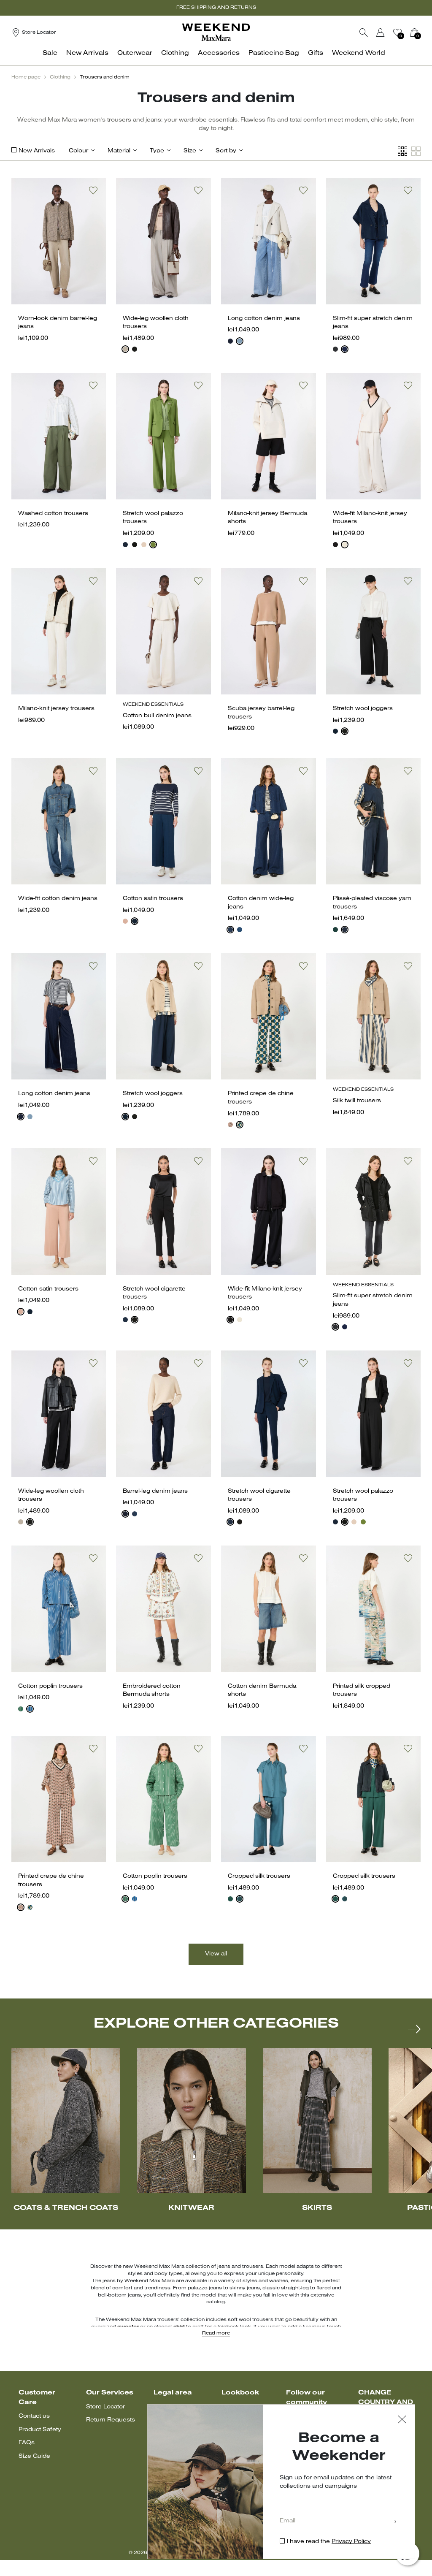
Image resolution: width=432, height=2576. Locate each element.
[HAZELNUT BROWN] (125, 349)
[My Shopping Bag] (414, 33)
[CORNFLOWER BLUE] (30, 1709)
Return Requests (111, 2420)
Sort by (226, 151)
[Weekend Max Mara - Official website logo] (216, 32)
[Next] (414, 2029)
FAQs (27, 2443)
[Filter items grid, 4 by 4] (402, 151)
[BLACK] (135, 349)
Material (119, 151)
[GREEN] (153, 545)
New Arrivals (37, 151)
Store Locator (105, 2407)
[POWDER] (144, 545)
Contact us (34, 2416)
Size (190, 151)
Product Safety (40, 2430)
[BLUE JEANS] (240, 341)
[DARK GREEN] (240, 1125)
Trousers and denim (105, 77)
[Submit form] (395, 2522)
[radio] (125, 349)
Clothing (60, 77)
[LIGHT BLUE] (240, 1899)
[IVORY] (345, 545)
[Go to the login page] (381, 33)
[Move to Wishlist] (93, 190)
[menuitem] (52, 58)
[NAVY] (230, 341)
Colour (78, 151)
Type (157, 151)
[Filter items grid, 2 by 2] (416, 151)
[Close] (402, 2420)
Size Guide (34, 2456)
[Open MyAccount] (388, 33)
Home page (26, 77)
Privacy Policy (351, 2542)
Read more (216, 2333)
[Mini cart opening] (424, 33)
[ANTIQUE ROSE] (125, 921)
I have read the (329, 2542)
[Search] (364, 33)
